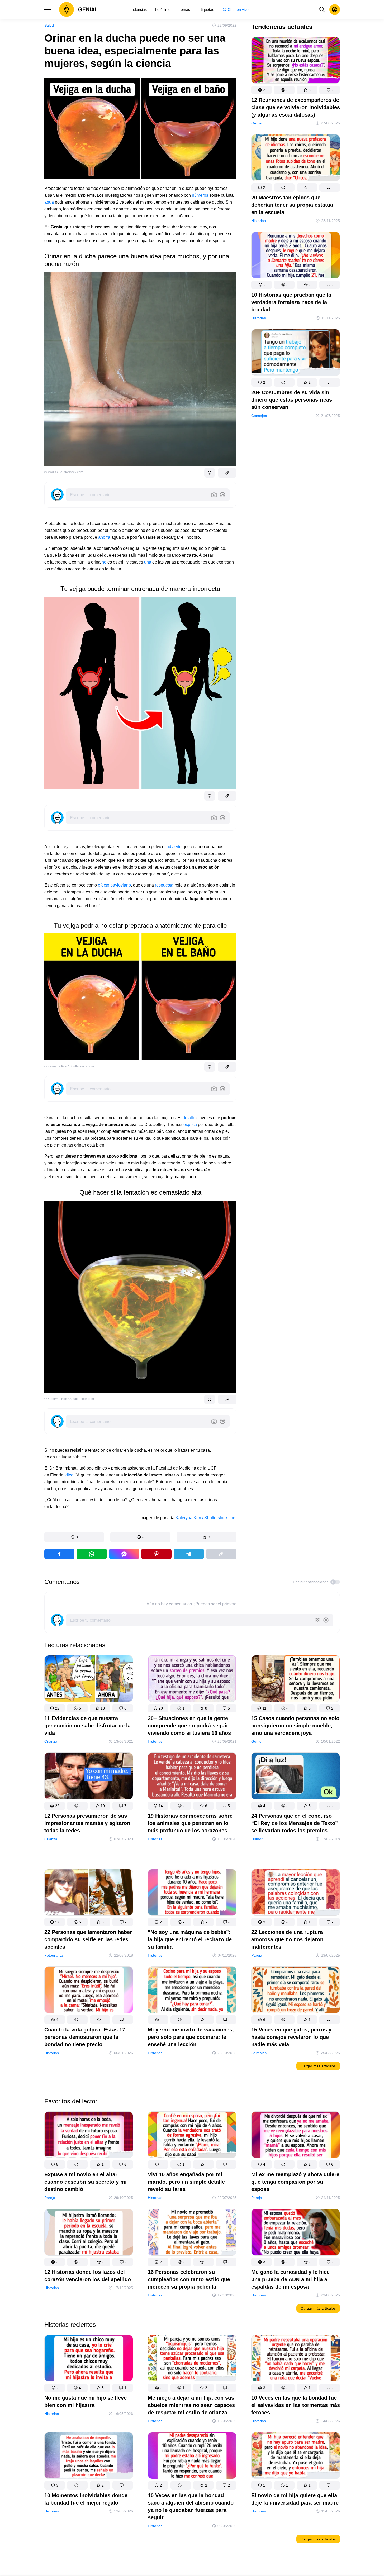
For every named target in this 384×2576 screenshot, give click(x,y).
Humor (257, 1839)
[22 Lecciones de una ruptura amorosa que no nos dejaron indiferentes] (296, 1893)
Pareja (257, 1955)
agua (49, 202)
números (200, 195)
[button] (74, 1537)
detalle (189, 1118)
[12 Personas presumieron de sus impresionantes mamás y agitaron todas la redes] (89, 1777)
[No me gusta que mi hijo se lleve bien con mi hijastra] (89, 2359)
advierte (174, 847)
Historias (259, 221)
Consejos (259, 416)
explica (190, 1125)
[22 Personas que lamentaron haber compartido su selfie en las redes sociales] (89, 1893)
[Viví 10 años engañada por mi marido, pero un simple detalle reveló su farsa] (192, 2136)
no (104, 562)
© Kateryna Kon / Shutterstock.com (69, 1066)
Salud (49, 25)
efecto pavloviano (114, 885)
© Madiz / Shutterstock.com (64, 472)
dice (69, 1475)
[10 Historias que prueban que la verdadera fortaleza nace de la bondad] (296, 256)
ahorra (104, 537)
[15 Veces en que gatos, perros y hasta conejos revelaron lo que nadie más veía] (296, 1991)
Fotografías (54, 1955)
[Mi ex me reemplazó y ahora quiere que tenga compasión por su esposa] (296, 2136)
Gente (256, 123)
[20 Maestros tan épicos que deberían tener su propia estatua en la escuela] (296, 159)
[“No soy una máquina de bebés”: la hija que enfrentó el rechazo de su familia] (192, 1893)
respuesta (164, 885)
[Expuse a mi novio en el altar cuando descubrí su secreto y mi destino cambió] (89, 2136)
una (148, 562)
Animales (259, 2053)
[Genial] (79, 9)
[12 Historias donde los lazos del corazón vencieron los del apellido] (89, 2233)
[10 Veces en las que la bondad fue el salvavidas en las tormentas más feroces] (296, 2359)
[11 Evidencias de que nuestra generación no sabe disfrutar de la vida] (89, 1680)
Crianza (51, 1742)
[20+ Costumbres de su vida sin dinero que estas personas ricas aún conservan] (296, 353)
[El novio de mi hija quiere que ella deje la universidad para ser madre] (296, 2456)
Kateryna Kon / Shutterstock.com (206, 1518)
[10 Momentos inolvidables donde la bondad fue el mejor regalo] (89, 2456)
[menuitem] (137, 9)
